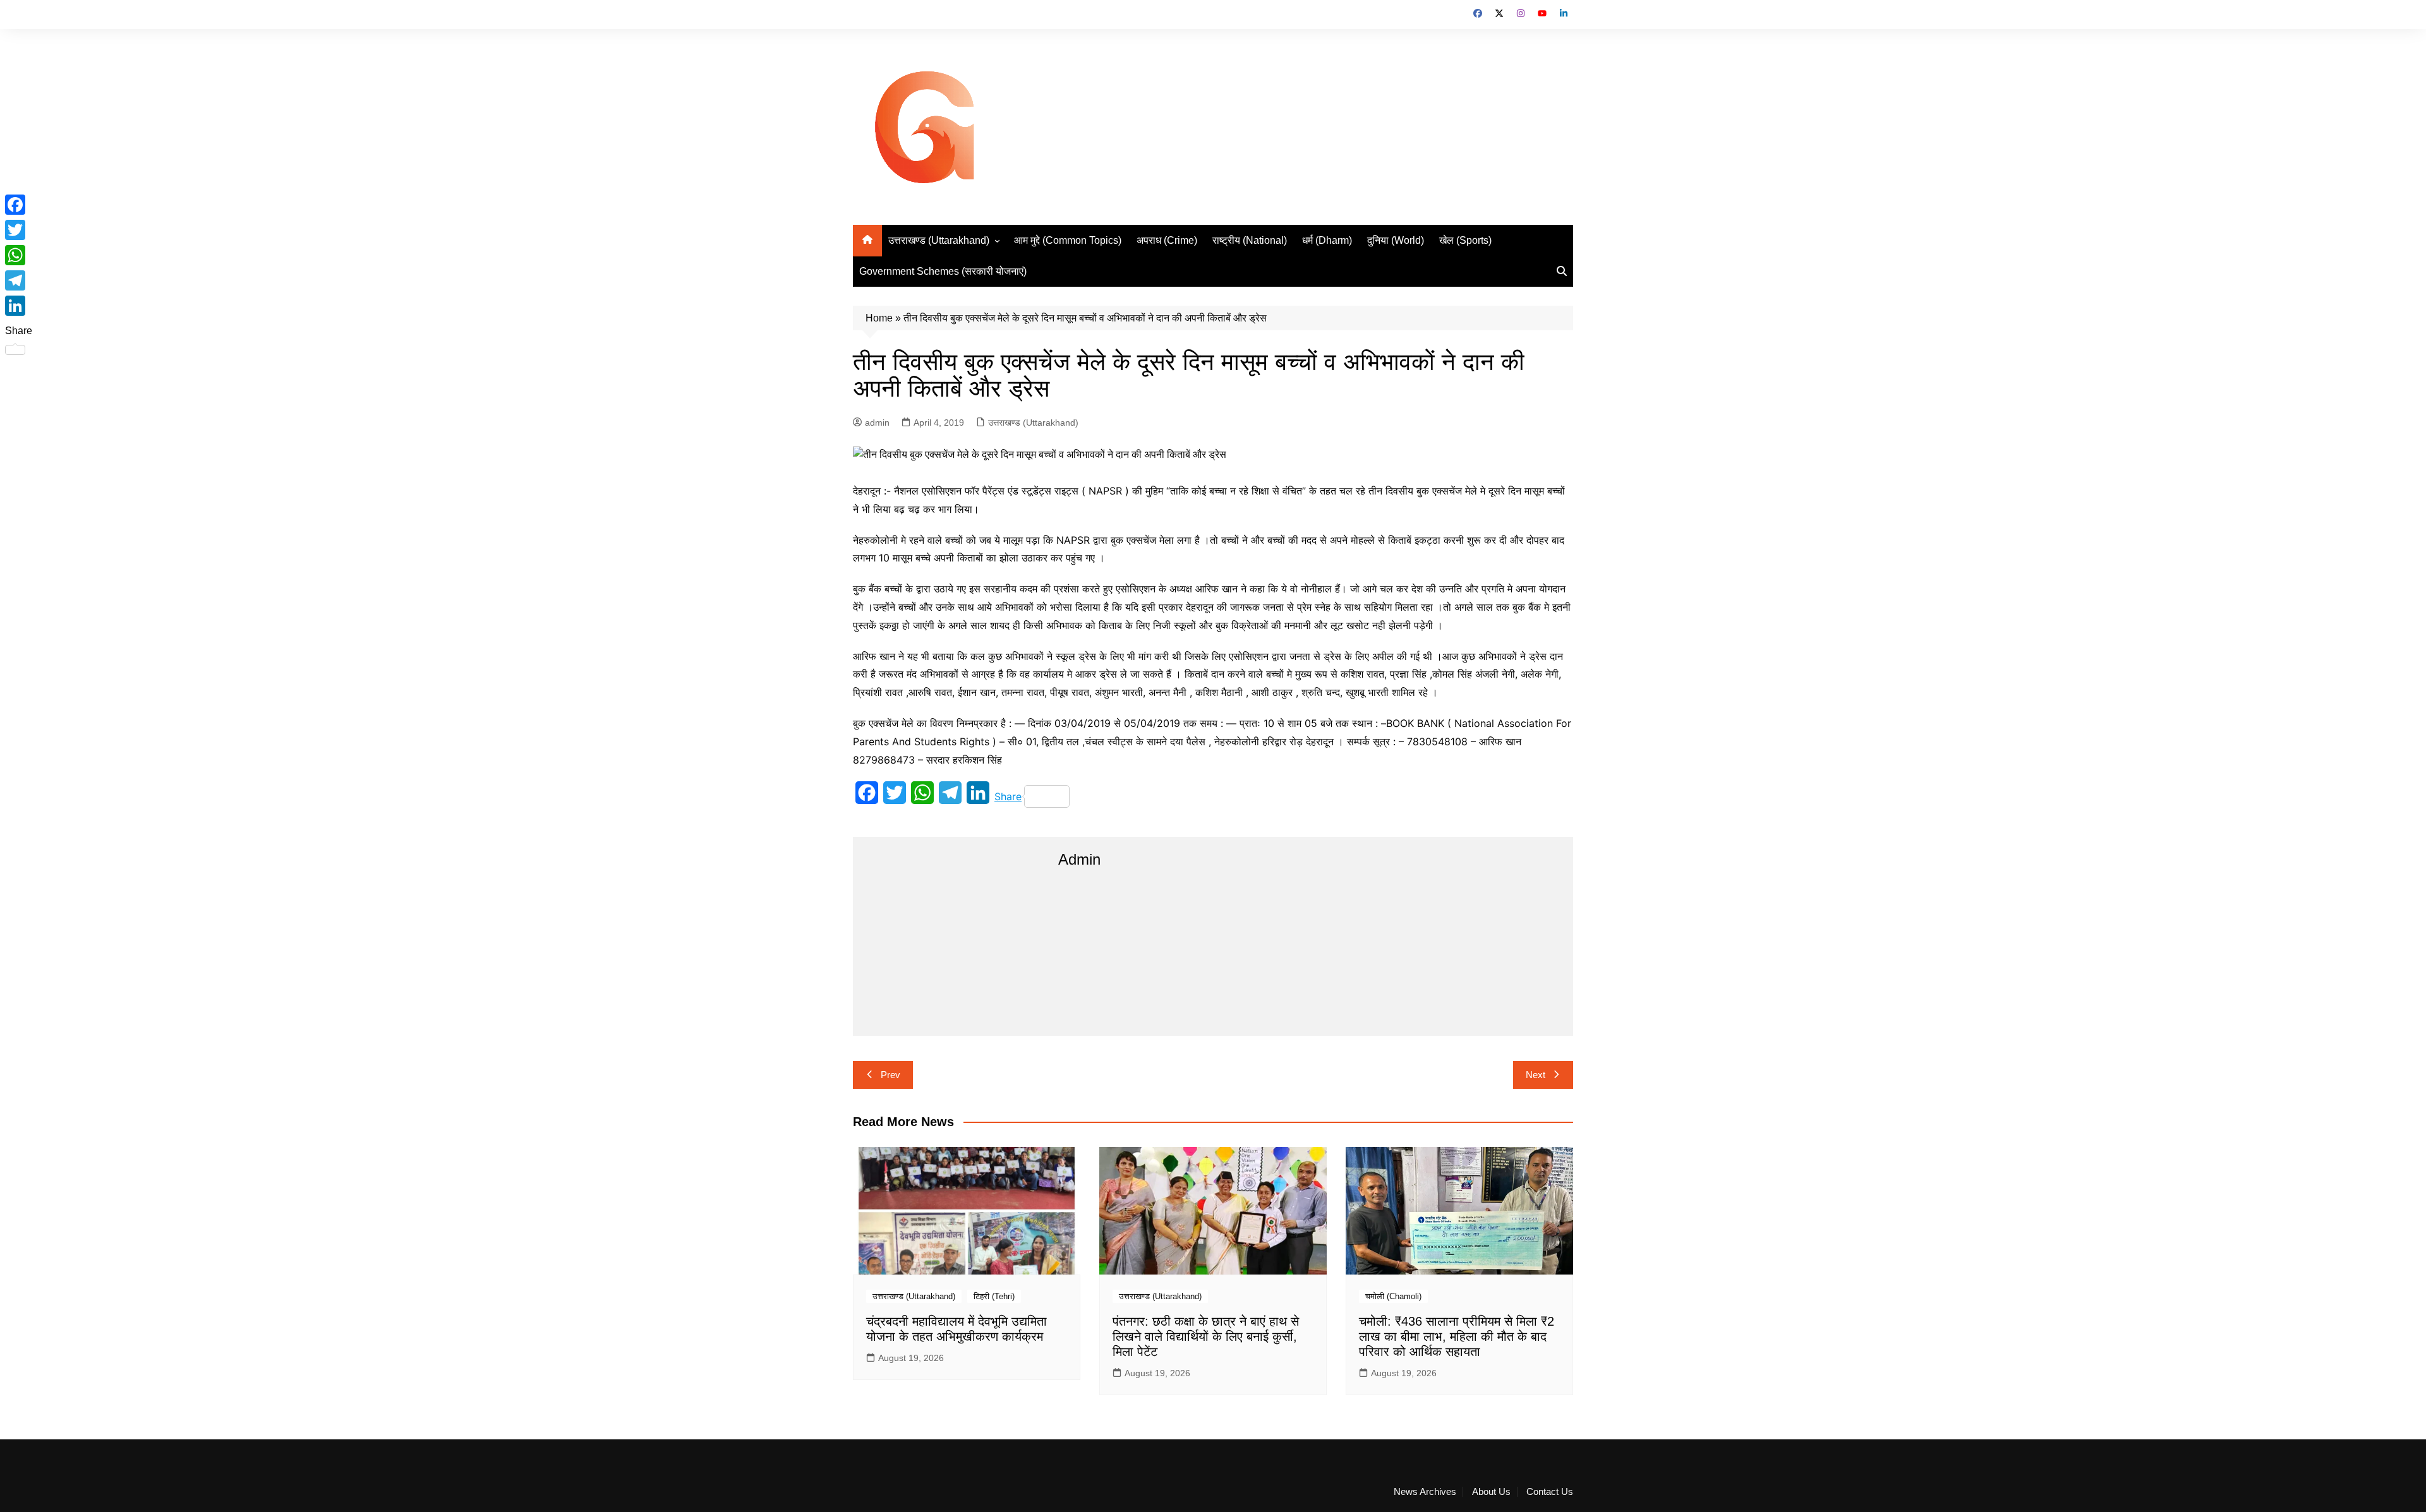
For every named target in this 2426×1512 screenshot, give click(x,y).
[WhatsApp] (19, 255)
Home (879, 318)
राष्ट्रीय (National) (1250, 240)
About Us (1491, 1492)
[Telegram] (19, 280)
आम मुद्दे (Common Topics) (1068, 240)
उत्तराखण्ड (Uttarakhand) (939, 240)
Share (1008, 796)
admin (877, 423)
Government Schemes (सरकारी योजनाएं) (943, 271)
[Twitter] (19, 230)
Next (1536, 1075)
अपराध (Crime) (1167, 240)
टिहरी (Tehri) (994, 1296)
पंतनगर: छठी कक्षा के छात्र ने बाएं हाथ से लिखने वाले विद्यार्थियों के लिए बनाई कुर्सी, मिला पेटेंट (1206, 1336)
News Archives (1425, 1492)
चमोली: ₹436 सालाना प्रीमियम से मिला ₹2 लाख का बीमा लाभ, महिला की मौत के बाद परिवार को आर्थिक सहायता (1457, 1336)
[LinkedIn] (19, 306)
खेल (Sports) (1465, 240)
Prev (890, 1075)
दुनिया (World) (1396, 240)
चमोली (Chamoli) (1393, 1296)
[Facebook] (19, 205)
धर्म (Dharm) (1327, 240)
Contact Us (1550, 1492)
